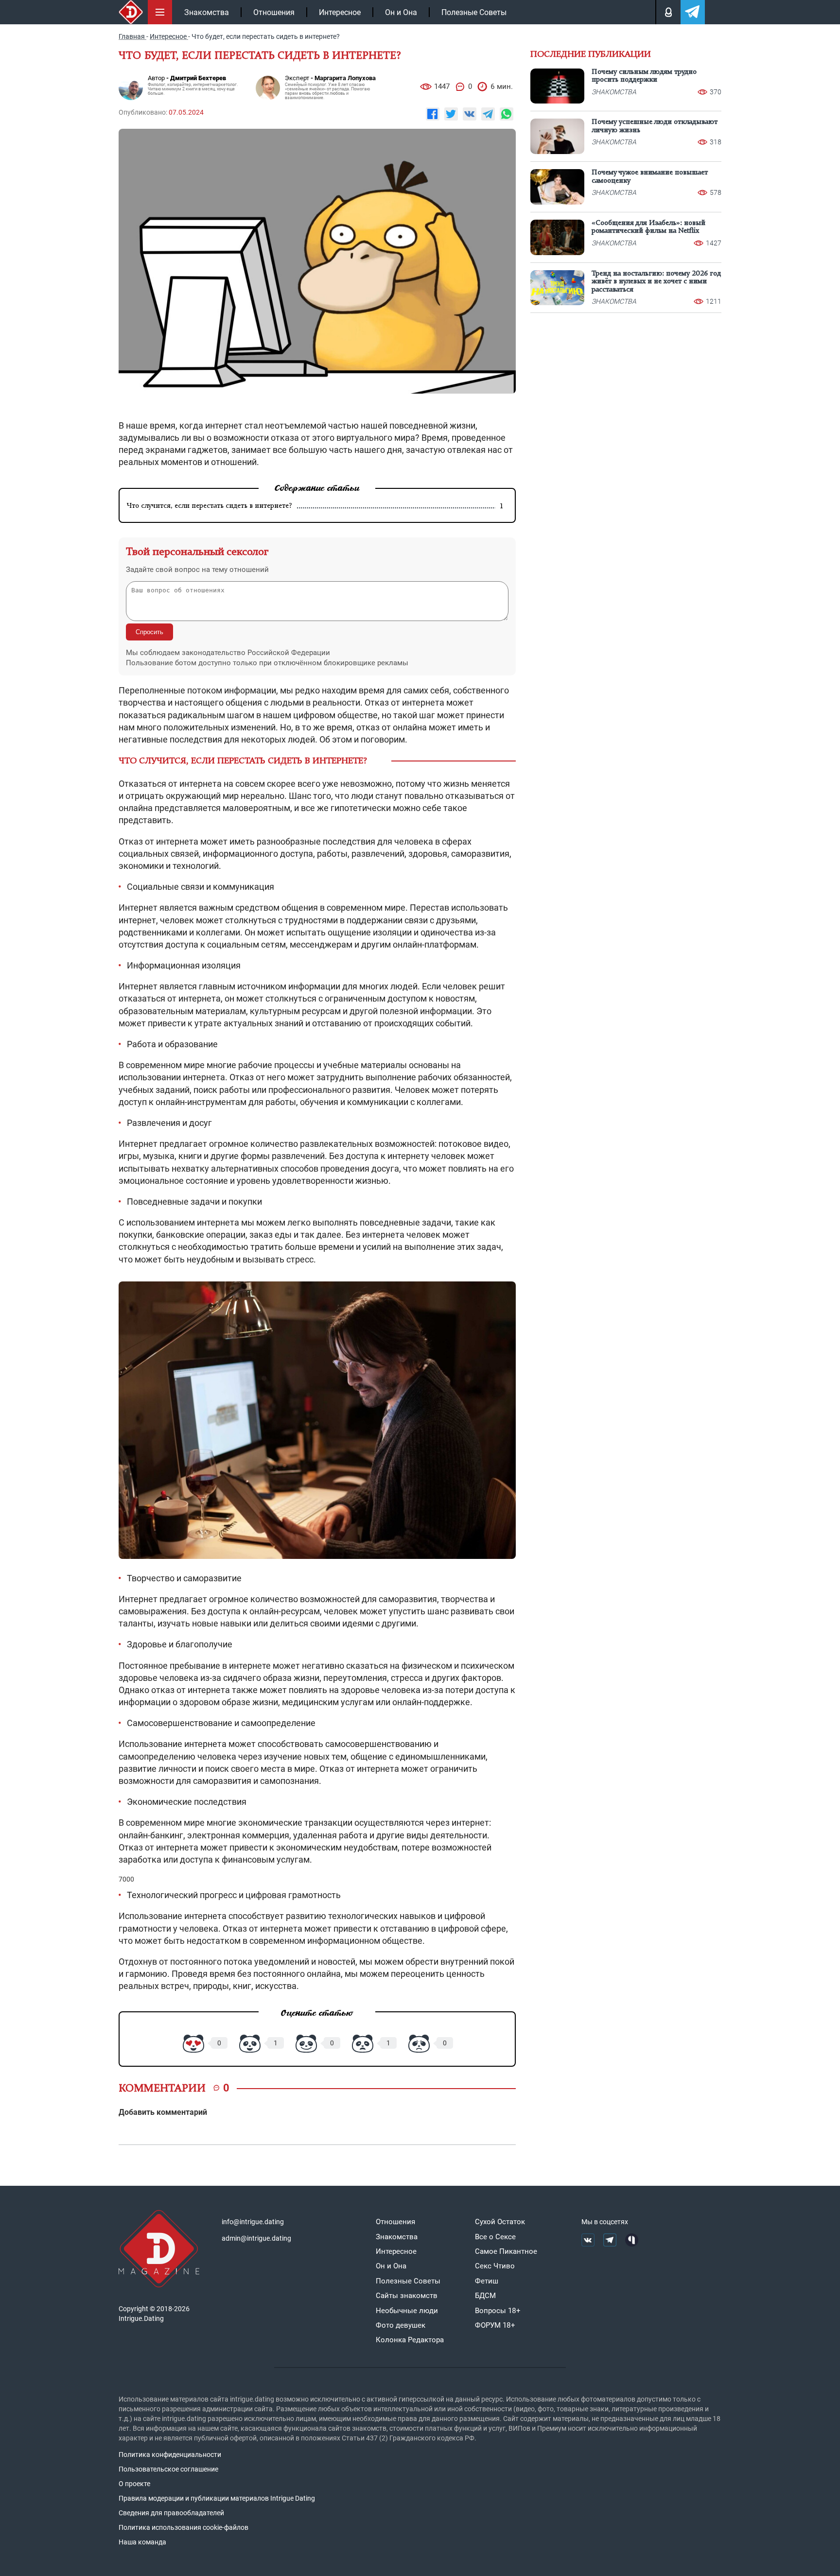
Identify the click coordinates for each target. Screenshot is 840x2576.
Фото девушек (401, 2325)
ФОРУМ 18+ (495, 2325)
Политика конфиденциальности (170, 2455)
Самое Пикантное (506, 2251)
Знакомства (207, 12)
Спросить (149, 632)
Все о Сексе (495, 2237)
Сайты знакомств (407, 2296)
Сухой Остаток (500, 2222)
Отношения (274, 12)
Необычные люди (407, 2311)
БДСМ (485, 2296)
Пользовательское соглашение (168, 2469)
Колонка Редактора (410, 2340)
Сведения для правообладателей (171, 2513)
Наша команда (142, 2542)
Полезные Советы (474, 12)
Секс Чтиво (495, 2266)
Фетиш (487, 2281)
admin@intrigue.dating (256, 2238)
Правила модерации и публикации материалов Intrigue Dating (217, 2498)
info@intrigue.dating (253, 2222)
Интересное (340, 12)
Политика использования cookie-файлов (184, 2527)
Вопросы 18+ (498, 2311)
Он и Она (401, 12)
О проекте (134, 2484)
